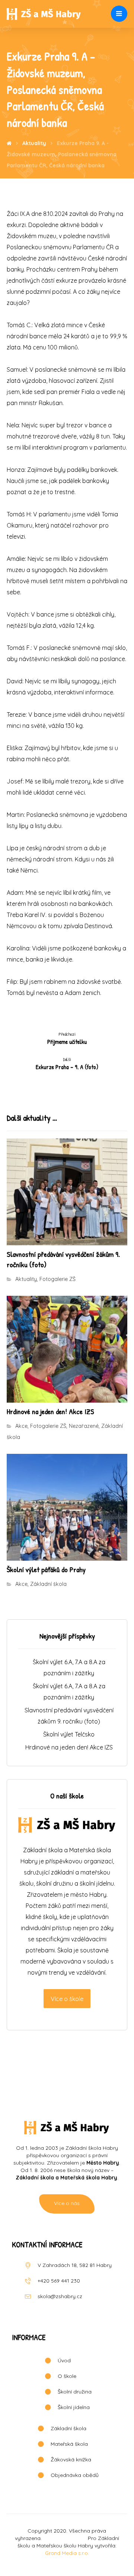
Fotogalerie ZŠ (58, 1279)
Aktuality (26, 1279)
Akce (21, 1426)
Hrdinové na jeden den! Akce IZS (69, 1747)
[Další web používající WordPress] (44, 14)
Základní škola (48, 1584)
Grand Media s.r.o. (67, 2553)
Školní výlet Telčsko (69, 1734)
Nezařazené (84, 1426)
